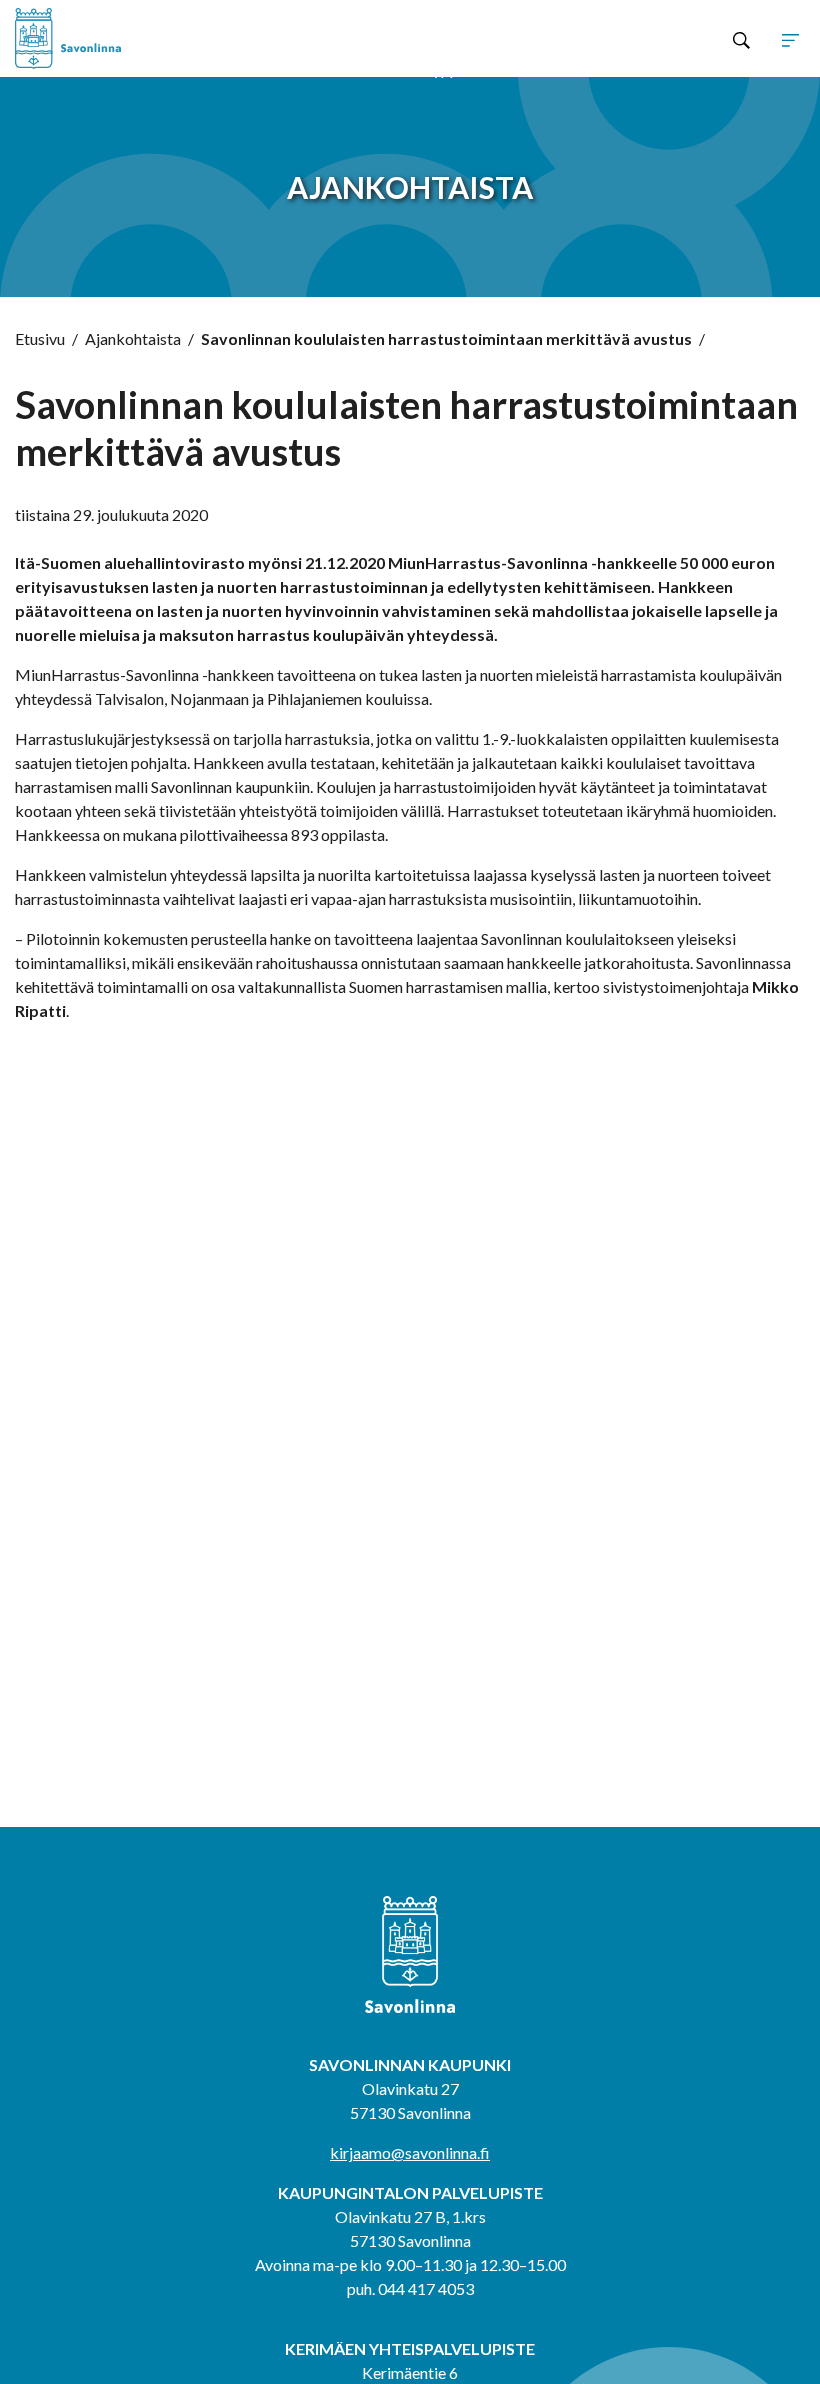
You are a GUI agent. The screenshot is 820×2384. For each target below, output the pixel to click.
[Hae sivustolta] (741, 39)
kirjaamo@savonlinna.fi (410, 2152)
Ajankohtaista (133, 338)
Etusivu (40, 338)
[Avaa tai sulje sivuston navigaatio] (790, 39)
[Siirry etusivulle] (173, 38)
